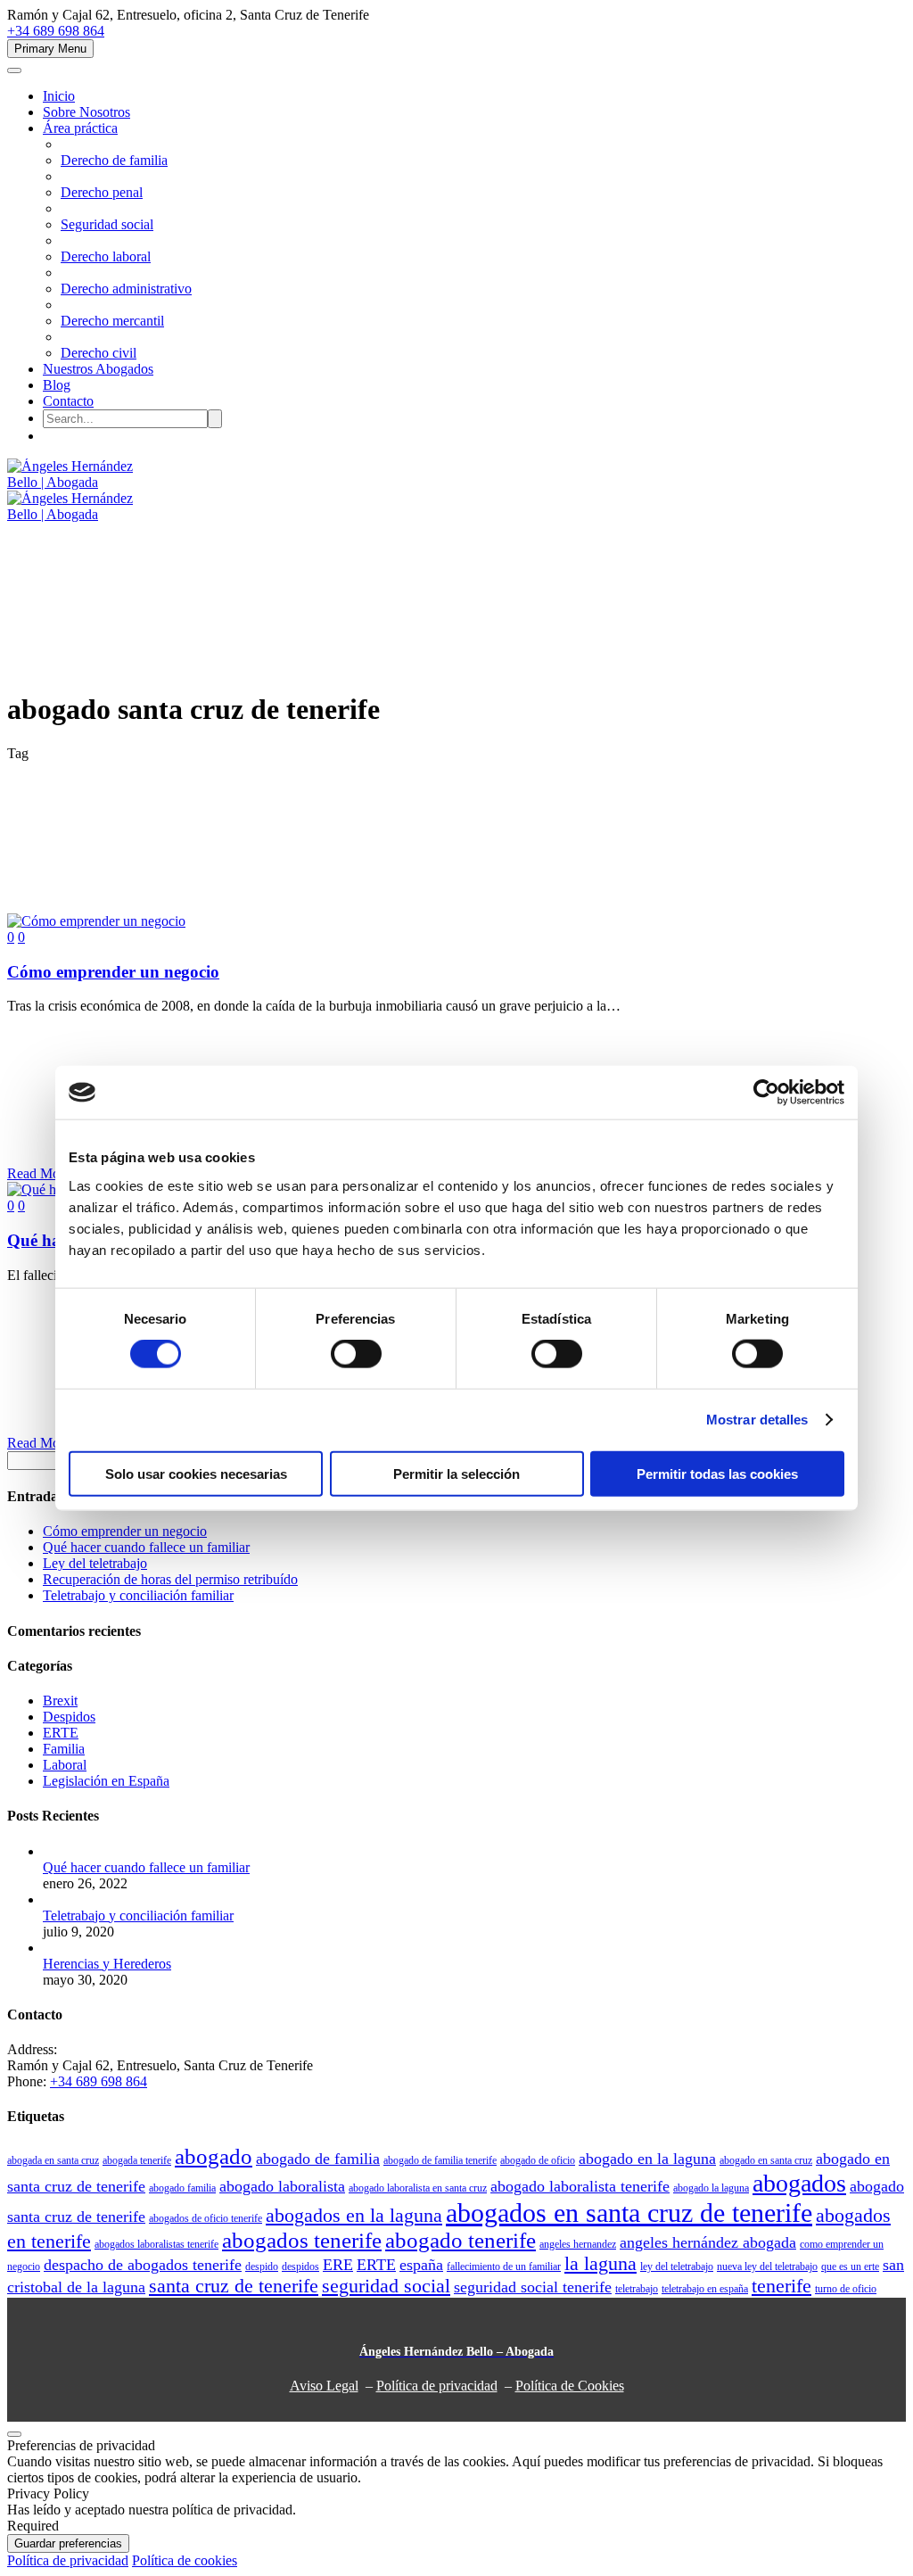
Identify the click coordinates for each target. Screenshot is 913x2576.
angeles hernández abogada (708, 2242)
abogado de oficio (538, 2160)
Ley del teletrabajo (95, 1563)
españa (421, 2265)
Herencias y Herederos (107, 1964)
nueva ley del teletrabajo (767, 2266)
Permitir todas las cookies (717, 1473)
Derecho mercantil (112, 321)
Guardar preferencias (68, 2543)
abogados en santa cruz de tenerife (629, 2213)
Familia (64, 1749)
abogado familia (182, 2188)
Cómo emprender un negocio (125, 1531)
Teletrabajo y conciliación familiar (138, 1595)
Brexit (60, 1701)
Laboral (65, 1765)
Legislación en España (106, 1781)
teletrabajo (637, 2289)
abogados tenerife (302, 2240)
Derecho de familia (114, 160)
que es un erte (850, 2266)
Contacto (68, 401)
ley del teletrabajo (677, 2266)
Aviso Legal (324, 2386)
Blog (57, 385)
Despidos (69, 1717)
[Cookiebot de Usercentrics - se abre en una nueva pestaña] (766, 1093)
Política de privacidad (437, 2386)
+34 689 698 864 (56, 31)
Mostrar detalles (757, 1420)
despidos (300, 2266)
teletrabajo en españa (705, 2289)
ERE (338, 2265)
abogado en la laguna (647, 2159)
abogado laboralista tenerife (580, 2186)
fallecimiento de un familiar (504, 2266)
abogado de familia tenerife (440, 2160)
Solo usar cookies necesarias (196, 1473)
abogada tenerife (137, 2160)
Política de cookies (185, 2560)
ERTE (61, 1733)
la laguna (600, 2264)
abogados (799, 2183)
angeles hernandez (578, 2244)
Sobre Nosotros (86, 112)
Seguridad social (107, 224)
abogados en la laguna (354, 2216)
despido (262, 2266)
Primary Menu (50, 49)
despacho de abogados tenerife (143, 2265)
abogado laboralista (282, 2186)
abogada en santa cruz (53, 2160)
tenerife (781, 2286)
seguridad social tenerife (533, 2287)
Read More (39, 1173)
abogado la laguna (711, 2188)
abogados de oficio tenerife (206, 2218)
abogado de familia (318, 2159)
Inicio (59, 96)
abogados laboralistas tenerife (156, 2244)
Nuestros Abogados (98, 369)
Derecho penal (102, 192)
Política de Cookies (570, 2386)
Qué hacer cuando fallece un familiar (146, 1547)
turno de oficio (846, 2289)
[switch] (356, 1354)
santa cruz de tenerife (234, 2286)
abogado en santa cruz (766, 2160)
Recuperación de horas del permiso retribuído (170, 1579)
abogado (214, 2156)
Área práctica (80, 128)
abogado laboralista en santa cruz (418, 2188)
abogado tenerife (461, 2240)
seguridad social (386, 2286)
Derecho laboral (106, 256)
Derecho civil (99, 353)
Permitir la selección (456, 1473)
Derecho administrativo (126, 289)
